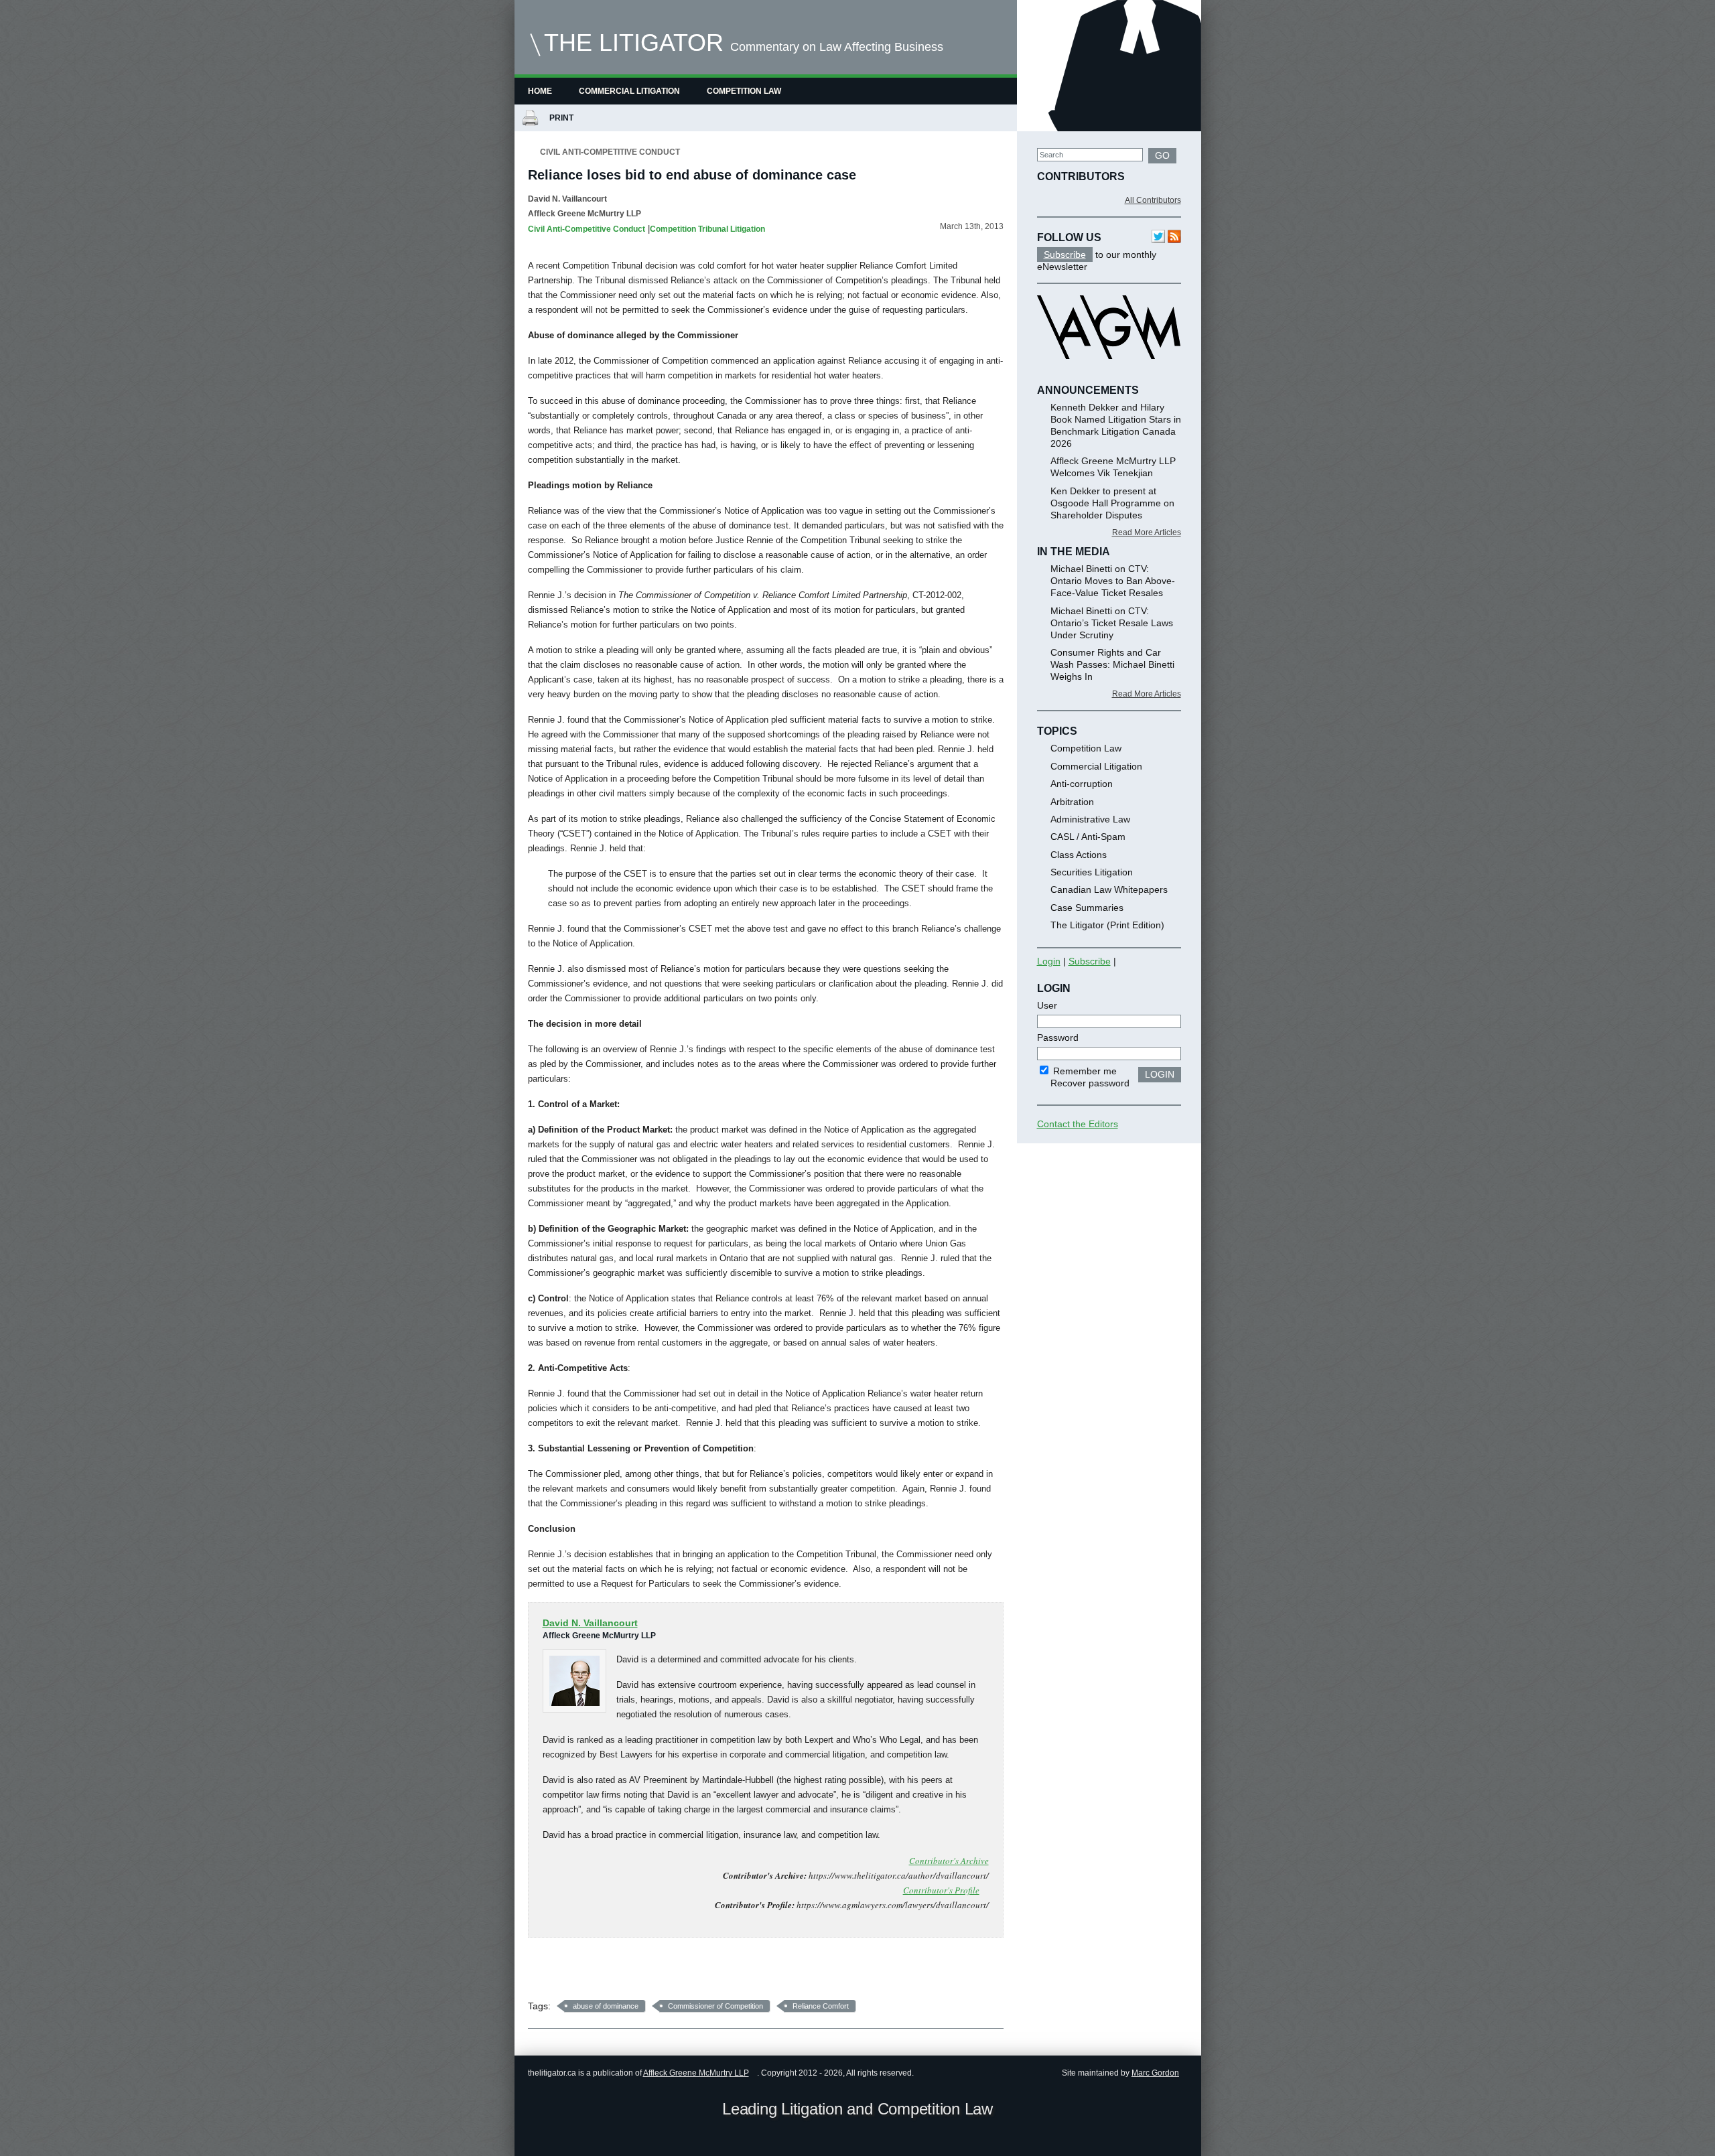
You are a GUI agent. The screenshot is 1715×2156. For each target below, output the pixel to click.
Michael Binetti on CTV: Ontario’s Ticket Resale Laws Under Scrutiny (1112, 623)
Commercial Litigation (629, 91)
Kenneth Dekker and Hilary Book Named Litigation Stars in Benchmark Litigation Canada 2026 (1116, 425)
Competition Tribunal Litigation (707, 229)
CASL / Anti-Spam (1088, 837)
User (1047, 1005)
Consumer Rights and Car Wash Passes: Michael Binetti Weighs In (1112, 664)
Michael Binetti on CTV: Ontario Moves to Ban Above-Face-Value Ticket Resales (1113, 581)
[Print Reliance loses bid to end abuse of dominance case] (530, 119)
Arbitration (1072, 802)
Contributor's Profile (941, 1890)
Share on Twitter (578, 1973)
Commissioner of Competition (715, 2006)
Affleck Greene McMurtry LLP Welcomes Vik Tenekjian (1113, 467)
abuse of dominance (606, 2006)
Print (563, 118)
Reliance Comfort (821, 2006)
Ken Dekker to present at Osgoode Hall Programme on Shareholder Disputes (1112, 503)
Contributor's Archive (949, 1861)
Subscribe (1065, 255)
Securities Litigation (1092, 872)
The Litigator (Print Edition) (1107, 925)
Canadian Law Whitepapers (1109, 889)
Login (1049, 961)
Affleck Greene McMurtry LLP (696, 2073)
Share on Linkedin (613, 1973)
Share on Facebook (543, 1973)
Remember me (1084, 1071)
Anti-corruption (1082, 784)
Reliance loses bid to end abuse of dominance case (692, 175)
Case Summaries (1087, 908)
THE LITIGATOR (634, 43)
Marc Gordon (1155, 2073)
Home (540, 91)
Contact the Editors (1078, 1124)
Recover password (1090, 1083)
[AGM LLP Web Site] (1109, 371)
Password (1058, 1037)
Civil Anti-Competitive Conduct (610, 152)
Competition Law (744, 91)
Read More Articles (1147, 532)
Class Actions (1079, 855)
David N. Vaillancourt (567, 199)
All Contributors (1153, 200)
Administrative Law (1090, 819)
